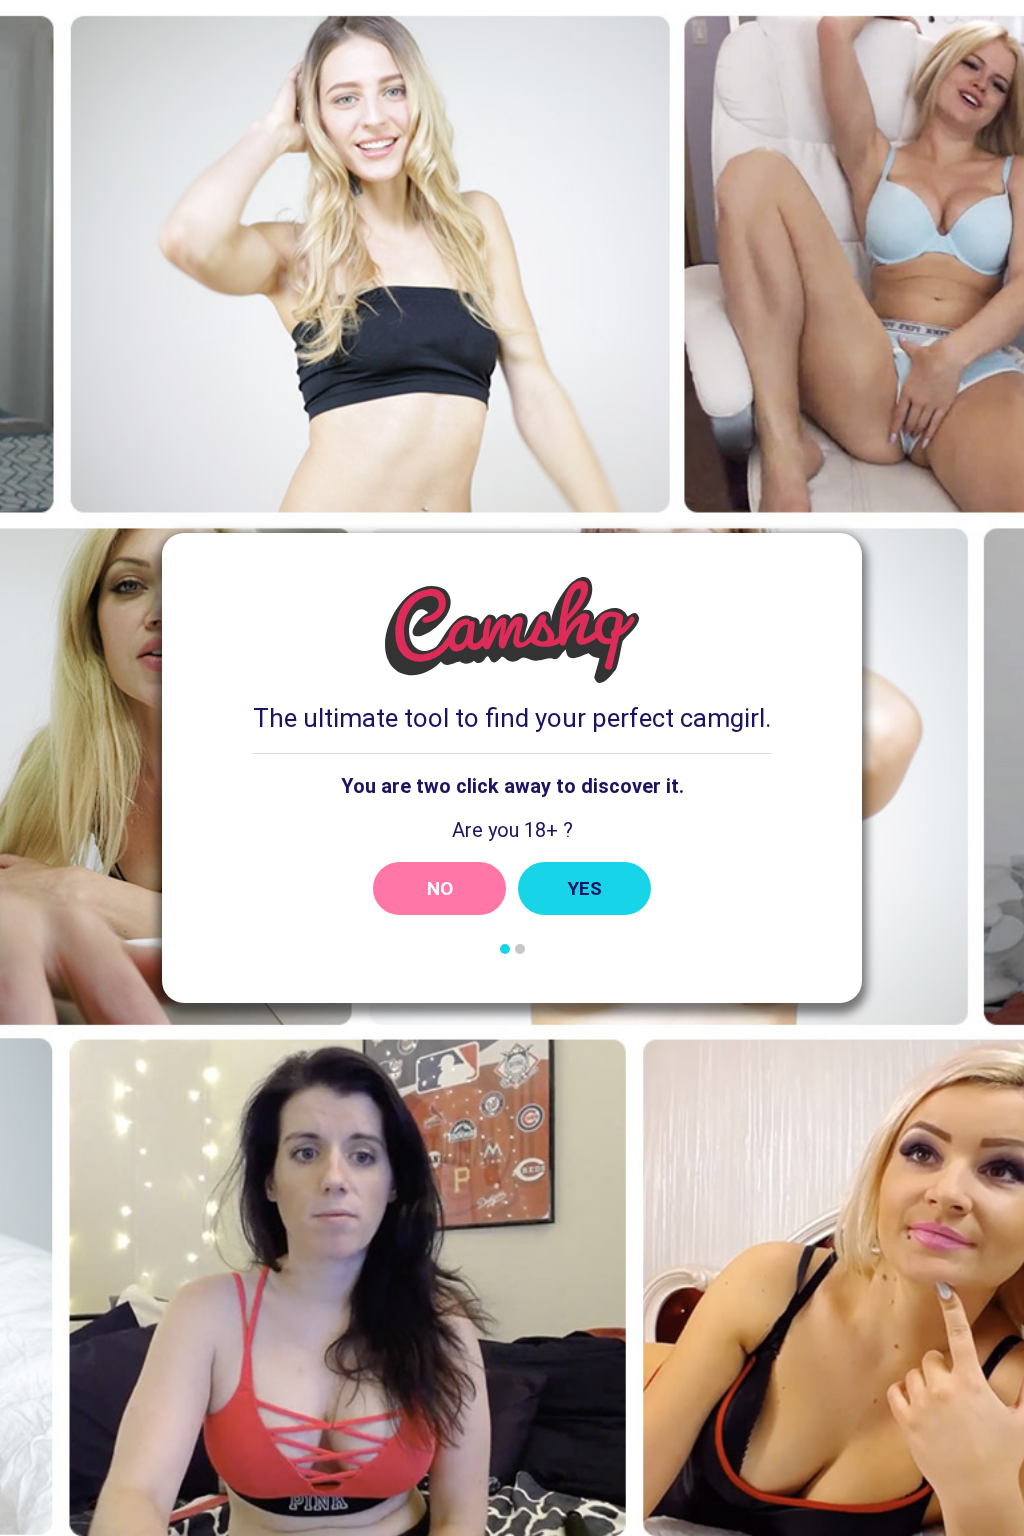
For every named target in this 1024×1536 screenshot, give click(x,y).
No (440, 888)
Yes (585, 888)
